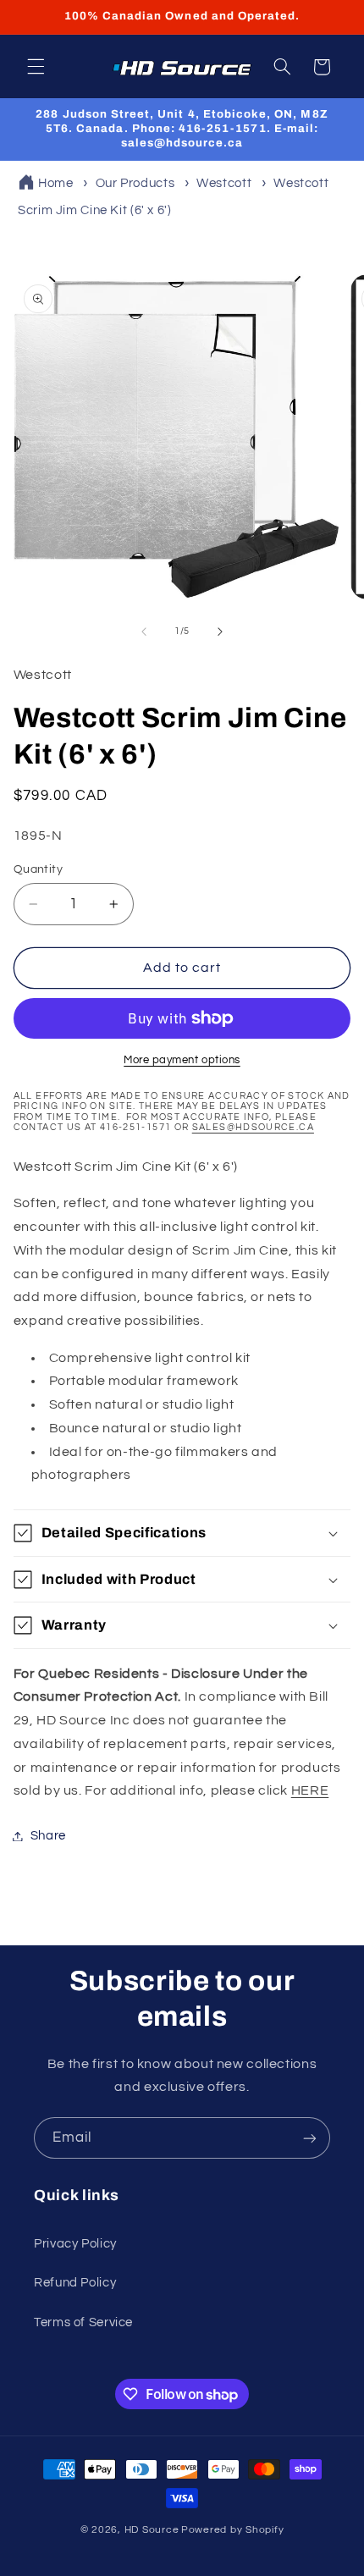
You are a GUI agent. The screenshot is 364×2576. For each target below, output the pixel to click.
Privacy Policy (75, 2244)
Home (56, 183)
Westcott (224, 183)
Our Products (135, 183)
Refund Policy (75, 2283)
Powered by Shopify (232, 2530)
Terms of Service (83, 2322)
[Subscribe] (310, 2138)
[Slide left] (144, 632)
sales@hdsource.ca (253, 1127)
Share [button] (48, 1836)
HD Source (152, 2530)
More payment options (182, 1060)
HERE (310, 1790)
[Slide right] (220, 632)
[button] (36, 67)
